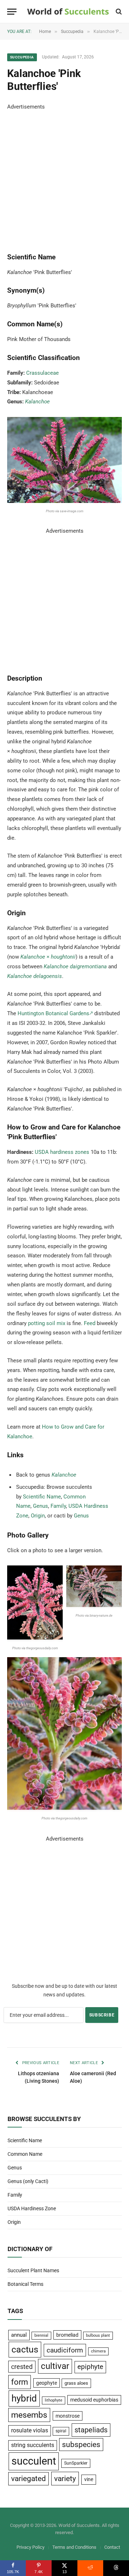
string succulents (33, 2445)
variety (65, 2478)
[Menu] (12, 12)
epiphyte (90, 2367)
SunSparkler (76, 2463)
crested (22, 2367)
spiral (61, 2431)
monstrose (68, 2416)
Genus (40, 1506)
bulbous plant (98, 2335)
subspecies (81, 2445)
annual (19, 2335)
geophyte (47, 2383)
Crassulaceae (42, 373)
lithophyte (54, 2400)
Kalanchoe (37, 402)
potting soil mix (47, 1323)
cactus (25, 2349)
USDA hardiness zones (62, 1152)
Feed (90, 1323)
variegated (28, 2479)
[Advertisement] (64, 176)
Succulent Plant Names (33, 2270)
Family (58, 1506)
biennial (41, 2335)
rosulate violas (30, 2430)
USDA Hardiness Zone (32, 2208)
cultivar (55, 2366)
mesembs (29, 2415)
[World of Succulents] (68, 12)
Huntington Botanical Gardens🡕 (55, 1013)
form (20, 2382)
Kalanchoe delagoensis (35, 976)
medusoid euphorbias (94, 2400)
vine (89, 2479)
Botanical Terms (25, 2284)
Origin (38, 1516)
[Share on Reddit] (90, 2568)
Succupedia (22, 57)
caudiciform (65, 2350)
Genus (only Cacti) (28, 2181)
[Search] (118, 12)
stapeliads (91, 2430)
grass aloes (76, 2383)
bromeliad (67, 2335)
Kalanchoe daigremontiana (75, 966)
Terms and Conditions (74, 2547)
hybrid (24, 2398)
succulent (34, 2461)
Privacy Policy (30, 2547)
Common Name (25, 2154)
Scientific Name (42, 1497)
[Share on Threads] (116, 2568)
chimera (98, 2351)
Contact (112, 2547)
